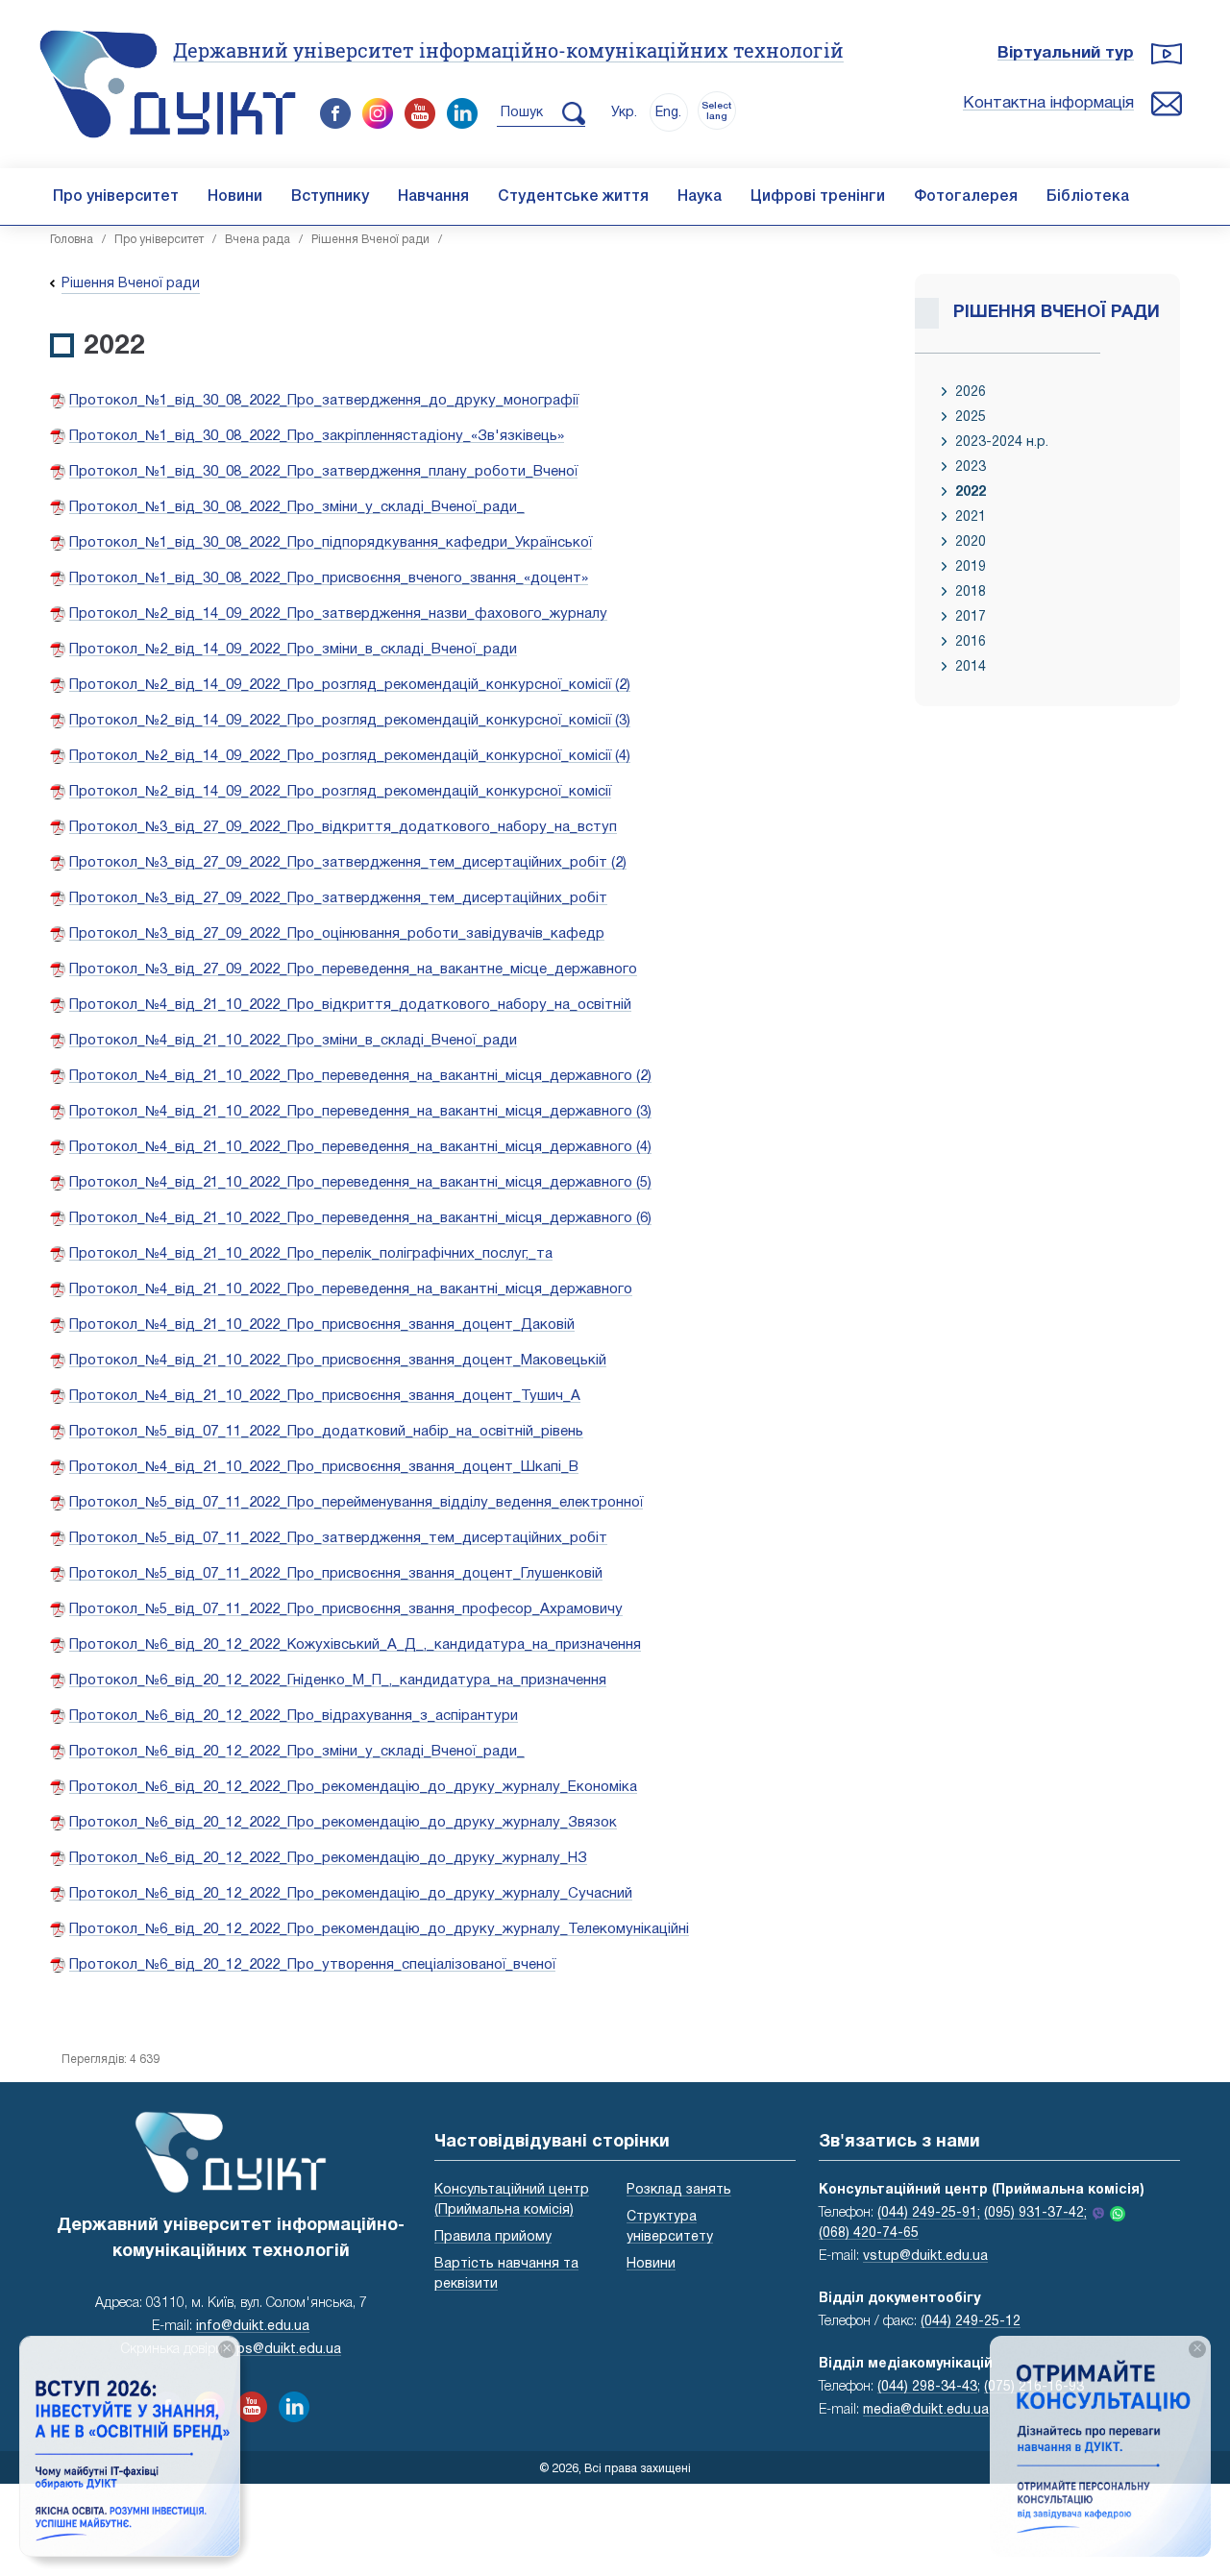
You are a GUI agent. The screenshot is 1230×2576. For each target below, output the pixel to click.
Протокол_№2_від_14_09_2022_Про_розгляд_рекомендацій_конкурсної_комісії (340, 792)
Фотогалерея (966, 197)
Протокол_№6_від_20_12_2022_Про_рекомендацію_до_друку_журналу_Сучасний (351, 1894)
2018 (971, 592)
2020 (971, 542)
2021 (971, 517)
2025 (971, 417)
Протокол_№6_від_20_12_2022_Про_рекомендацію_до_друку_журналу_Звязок (343, 1823)
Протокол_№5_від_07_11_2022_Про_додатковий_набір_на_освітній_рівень (326, 1432)
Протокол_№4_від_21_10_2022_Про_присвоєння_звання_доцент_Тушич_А (325, 1396)
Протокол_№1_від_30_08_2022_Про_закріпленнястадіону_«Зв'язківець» (317, 436)
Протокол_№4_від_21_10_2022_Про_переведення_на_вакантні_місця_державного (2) (360, 1076)
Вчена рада (258, 240)
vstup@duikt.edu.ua (925, 2257)
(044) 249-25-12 (971, 2322)
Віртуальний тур (1066, 53)
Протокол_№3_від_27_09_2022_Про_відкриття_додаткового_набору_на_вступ (343, 827)
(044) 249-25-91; (929, 2213)
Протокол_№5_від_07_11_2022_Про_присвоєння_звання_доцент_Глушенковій (336, 1574)
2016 (971, 642)
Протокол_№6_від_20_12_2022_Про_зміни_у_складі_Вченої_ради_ (297, 1752)
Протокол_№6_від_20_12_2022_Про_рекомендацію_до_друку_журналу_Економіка (353, 1787)
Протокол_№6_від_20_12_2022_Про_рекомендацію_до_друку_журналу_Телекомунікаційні (379, 1929)
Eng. (668, 113)
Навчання (433, 197)
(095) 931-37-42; (1035, 2213)
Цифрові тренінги (818, 197)
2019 (971, 567)
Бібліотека (1088, 197)
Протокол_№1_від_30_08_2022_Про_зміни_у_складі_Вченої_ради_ (297, 507)
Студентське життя (573, 197)
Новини (235, 197)
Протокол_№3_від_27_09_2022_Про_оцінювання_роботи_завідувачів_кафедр (337, 934)
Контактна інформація (1048, 103)
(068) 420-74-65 (869, 2233)
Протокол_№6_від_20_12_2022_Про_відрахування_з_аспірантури (294, 1716)
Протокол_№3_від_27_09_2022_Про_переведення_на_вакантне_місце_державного (353, 969)
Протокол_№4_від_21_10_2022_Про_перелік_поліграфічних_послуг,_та (311, 1254)
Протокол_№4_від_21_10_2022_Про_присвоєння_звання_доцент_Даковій (322, 1325)
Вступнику (330, 197)
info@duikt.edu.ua (253, 2327)
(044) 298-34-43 (927, 2387)
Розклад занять (679, 2190)
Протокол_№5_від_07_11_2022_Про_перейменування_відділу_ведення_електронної (356, 1503)
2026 (971, 393)
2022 (971, 492)
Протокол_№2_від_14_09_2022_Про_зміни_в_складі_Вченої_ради (293, 650)
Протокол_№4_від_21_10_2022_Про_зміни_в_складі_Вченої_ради (293, 1041)
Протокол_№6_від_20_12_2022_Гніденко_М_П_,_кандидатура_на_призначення (338, 1681)
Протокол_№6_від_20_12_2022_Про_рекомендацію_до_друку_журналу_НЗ (328, 1858)
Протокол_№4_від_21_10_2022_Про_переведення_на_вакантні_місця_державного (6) (360, 1218)
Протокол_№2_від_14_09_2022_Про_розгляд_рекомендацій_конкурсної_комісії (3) (350, 721)
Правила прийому (493, 2237)
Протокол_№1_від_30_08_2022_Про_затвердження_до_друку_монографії (324, 401)
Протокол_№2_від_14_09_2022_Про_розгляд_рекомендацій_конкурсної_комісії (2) (350, 685)
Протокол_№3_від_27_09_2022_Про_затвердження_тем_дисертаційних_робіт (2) (348, 863)
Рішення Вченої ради (370, 240)
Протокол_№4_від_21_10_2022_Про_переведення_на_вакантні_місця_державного (351, 1289)
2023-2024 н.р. (1002, 442)
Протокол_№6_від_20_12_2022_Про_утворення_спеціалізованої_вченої (312, 1965)
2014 (971, 667)
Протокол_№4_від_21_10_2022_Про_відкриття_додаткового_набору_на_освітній (350, 1005)
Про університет (116, 197)
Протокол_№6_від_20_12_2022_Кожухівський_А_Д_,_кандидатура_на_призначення (355, 1645)
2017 (971, 617)
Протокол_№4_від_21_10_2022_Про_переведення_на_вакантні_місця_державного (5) (360, 1183)
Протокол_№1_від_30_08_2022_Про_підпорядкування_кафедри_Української (331, 543)
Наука (700, 197)
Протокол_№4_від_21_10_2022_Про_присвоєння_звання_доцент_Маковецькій (338, 1361)
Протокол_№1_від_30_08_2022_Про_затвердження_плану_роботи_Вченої (323, 472)
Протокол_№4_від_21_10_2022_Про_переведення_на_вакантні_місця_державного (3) (360, 1112)
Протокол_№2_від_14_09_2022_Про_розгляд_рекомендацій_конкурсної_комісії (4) (350, 756)
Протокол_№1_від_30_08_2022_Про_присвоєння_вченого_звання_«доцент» (329, 578)
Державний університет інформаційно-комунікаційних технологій (508, 50)
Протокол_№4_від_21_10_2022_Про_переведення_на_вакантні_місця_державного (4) (360, 1147)
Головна (72, 240)
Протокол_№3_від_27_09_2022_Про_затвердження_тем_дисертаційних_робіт (338, 898)
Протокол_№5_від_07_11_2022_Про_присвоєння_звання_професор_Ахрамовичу (346, 1609)
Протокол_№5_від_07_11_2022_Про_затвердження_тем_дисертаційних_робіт (338, 1538)
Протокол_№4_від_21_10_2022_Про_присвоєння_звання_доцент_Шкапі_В (324, 1467)
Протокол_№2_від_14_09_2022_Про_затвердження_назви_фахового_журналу (338, 614)
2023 (971, 467)
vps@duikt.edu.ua (285, 2350)
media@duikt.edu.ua (926, 2410)
